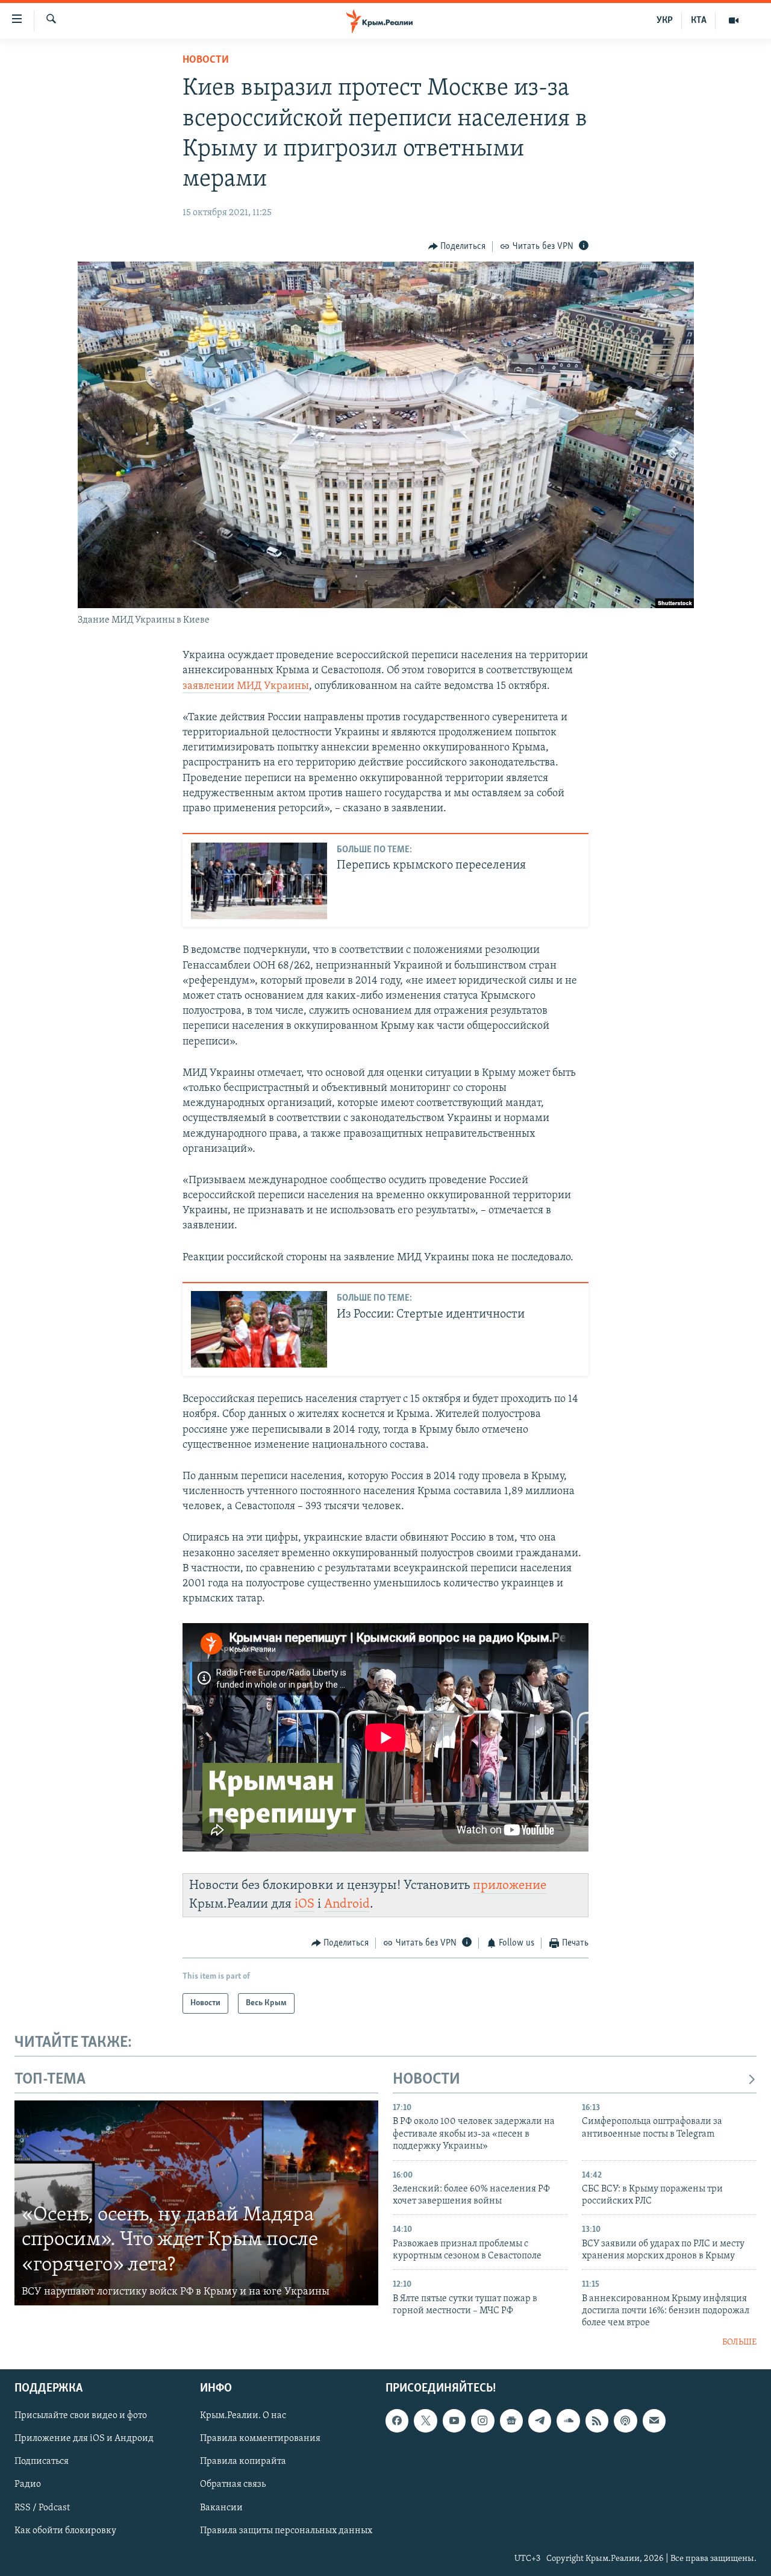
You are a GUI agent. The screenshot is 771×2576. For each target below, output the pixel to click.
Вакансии (221, 2508)
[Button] (457, 247)
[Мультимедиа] (734, 20)
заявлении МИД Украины (246, 686)
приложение (510, 1886)
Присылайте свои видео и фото (81, 2416)
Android (347, 1904)
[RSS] (597, 2421)
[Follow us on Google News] (511, 2421)
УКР (665, 20)
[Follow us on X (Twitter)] (425, 2421)
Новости (206, 60)
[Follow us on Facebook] (397, 2421)
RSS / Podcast (42, 2508)
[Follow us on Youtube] (454, 2421)
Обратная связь (233, 2485)
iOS (304, 1904)
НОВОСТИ (426, 2080)
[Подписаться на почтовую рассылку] (654, 2421)
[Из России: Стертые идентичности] (259, 1329)
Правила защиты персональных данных (286, 2531)
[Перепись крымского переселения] (259, 881)
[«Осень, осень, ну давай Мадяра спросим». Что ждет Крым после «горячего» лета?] (196, 2203)
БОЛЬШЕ (739, 2342)
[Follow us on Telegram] (540, 2421)
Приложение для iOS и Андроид (84, 2439)
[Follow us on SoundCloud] (568, 2421)
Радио (28, 2485)
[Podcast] (625, 2421)
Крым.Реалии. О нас (243, 2416)
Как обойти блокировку (65, 2531)
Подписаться (42, 2462)
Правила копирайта (243, 2462)
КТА (699, 20)
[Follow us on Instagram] (482, 2421)
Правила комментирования (260, 2439)
